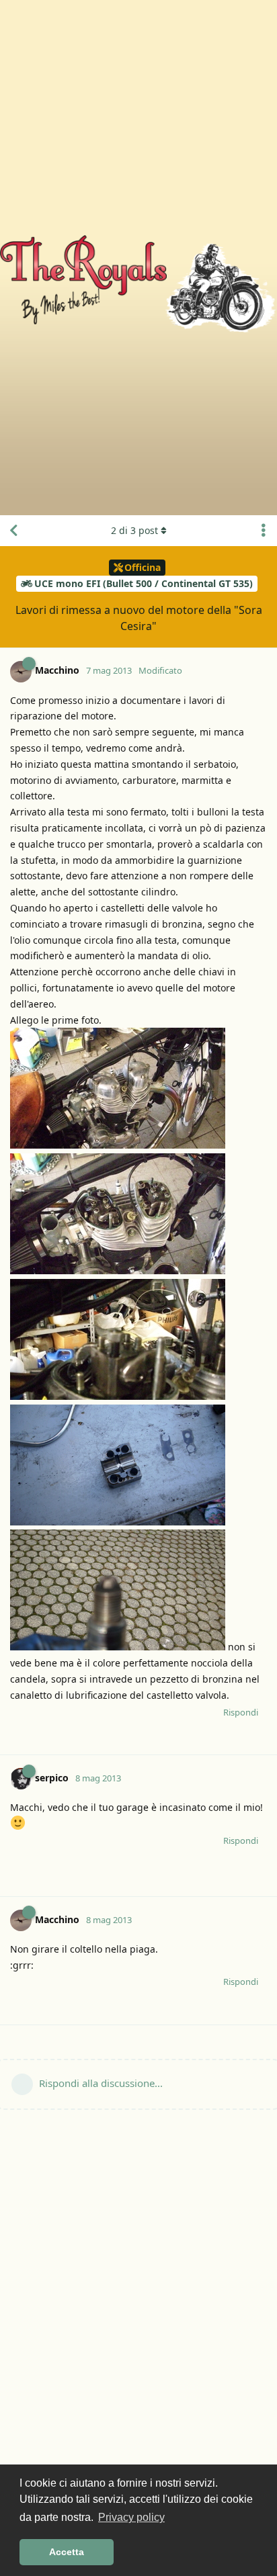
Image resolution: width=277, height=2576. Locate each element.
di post (134, 530)
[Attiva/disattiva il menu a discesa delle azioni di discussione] (264, 531)
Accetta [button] (67, 2552)
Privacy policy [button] (131, 2517)
